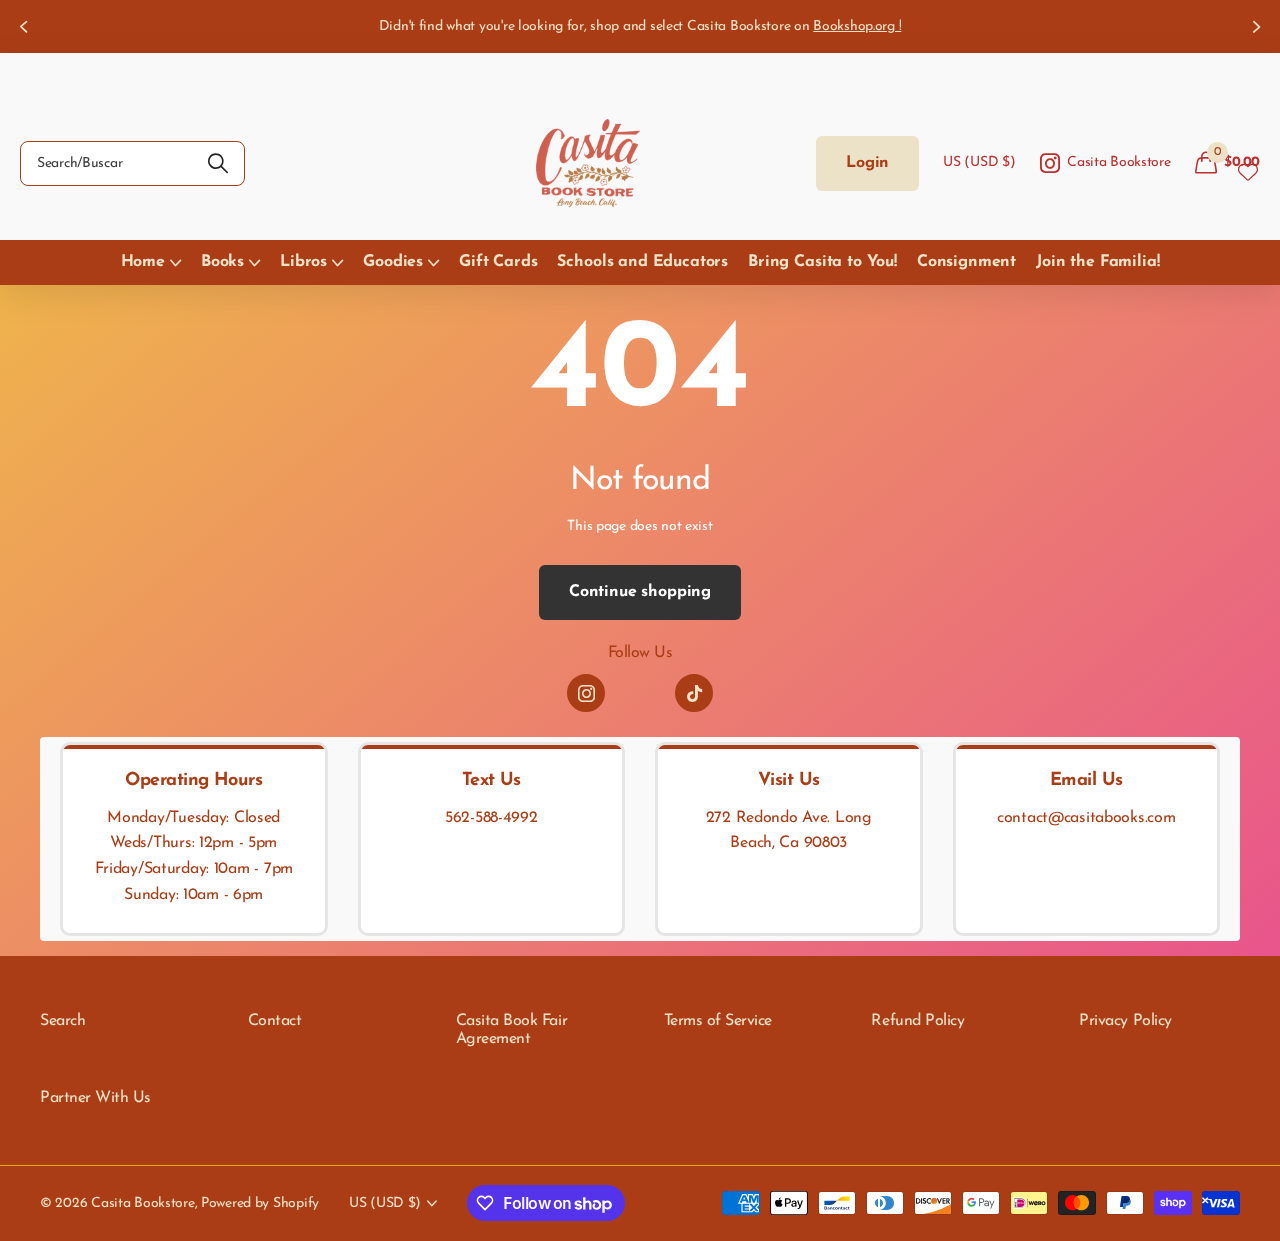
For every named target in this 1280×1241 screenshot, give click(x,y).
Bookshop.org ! (857, 26)
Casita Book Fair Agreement (511, 1030)
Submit (217, 163)
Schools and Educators (642, 262)
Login (867, 163)
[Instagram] (586, 693)
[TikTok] (694, 693)
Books (222, 262)
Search (62, 1021)
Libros (303, 262)
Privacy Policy (1125, 1021)
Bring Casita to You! (822, 262)
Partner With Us (95, 1098)
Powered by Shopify (260, 1203)
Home (143, 262)
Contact (275, 1021)
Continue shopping (640, 592)
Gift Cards (498, 262)
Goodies (393, 262)
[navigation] (22, 26)
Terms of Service (718, 1021)
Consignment (966, 262)
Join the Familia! (1097, 262)
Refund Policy (917, 1021)
